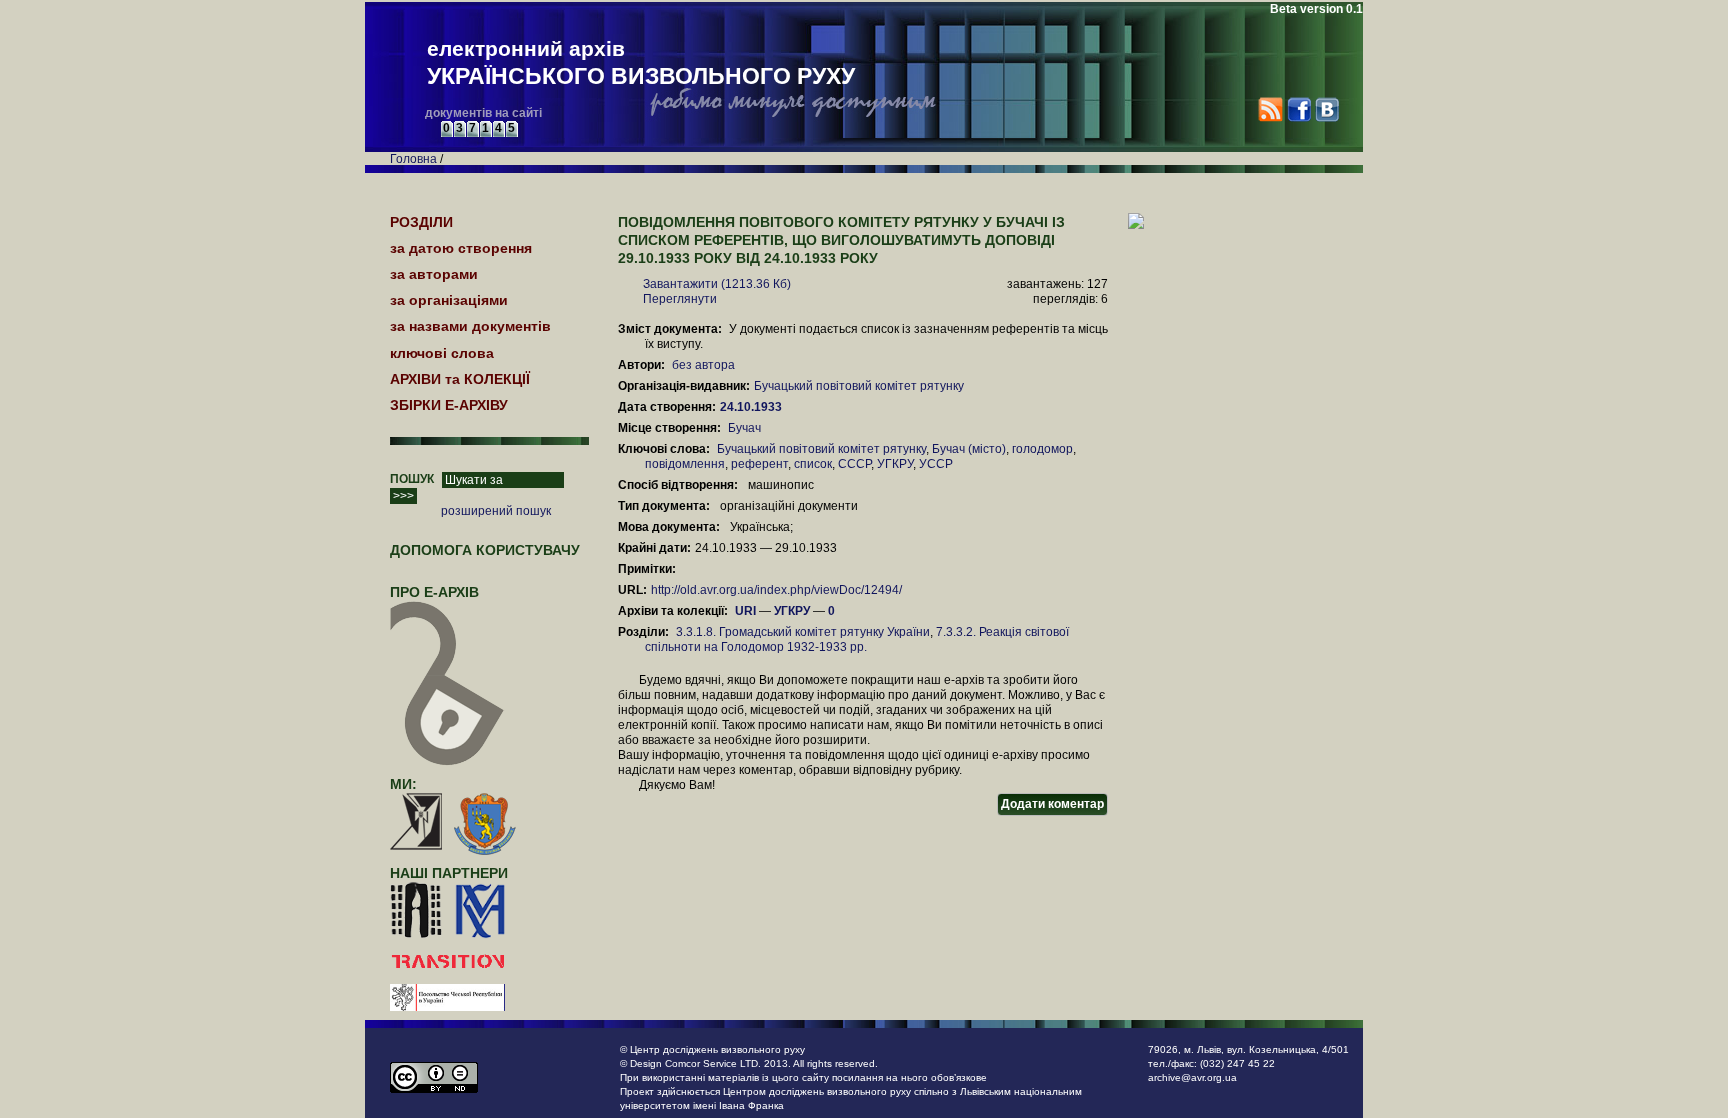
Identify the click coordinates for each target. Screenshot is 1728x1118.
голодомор (1042, 449)
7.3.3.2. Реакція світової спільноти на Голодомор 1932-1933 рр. (857, 639)
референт (759, 464)
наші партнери (449, 873)
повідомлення (685, 464)
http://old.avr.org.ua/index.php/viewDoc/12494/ (776, 590)
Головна (413, 159)
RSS (1270, 109)
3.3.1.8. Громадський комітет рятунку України (803, 632)
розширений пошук (496, 511)
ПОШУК (412, 479)
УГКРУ (895, 464)
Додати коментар (1052, 804)
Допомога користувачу (485, 550)
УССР (936, 464)
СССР (854, 464)
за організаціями (449, 300)
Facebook (1298, 109)
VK (1326, 109)
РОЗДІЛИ (421, 222)
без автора (703, 365)
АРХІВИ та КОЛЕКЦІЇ (460, 379)
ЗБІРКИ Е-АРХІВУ (449, 405)
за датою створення (461, 248)
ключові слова (442, 353)
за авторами (434, 274)
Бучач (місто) (969, 449)
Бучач (744, 428)
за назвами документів (470, 326)
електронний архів (641, 63)
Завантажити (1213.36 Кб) (717, 284)
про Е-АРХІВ (434, 592)
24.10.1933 (752, 407)
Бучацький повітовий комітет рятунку (859, 386)
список (813, 464)
